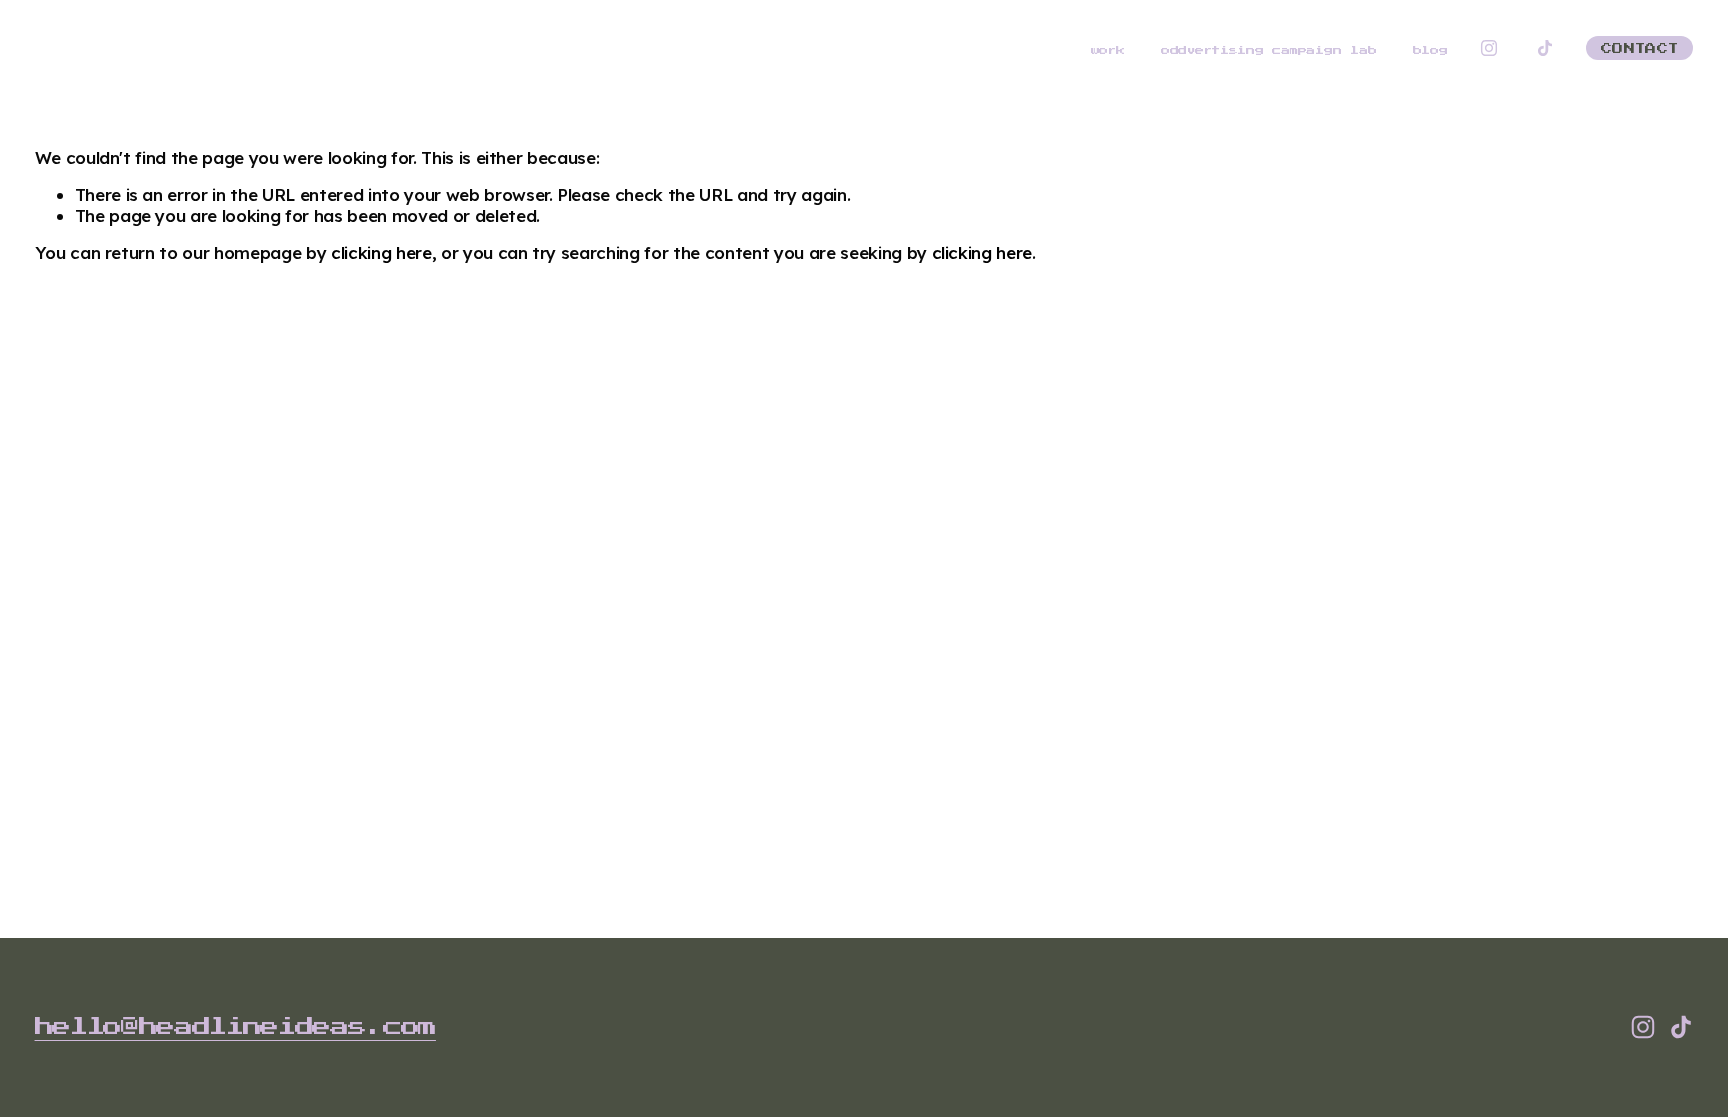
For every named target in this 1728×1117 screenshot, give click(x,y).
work (1108, 50)
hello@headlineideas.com (235, 1026)
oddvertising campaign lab (1268, 50)
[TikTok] (1545, 48)
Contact (1639, 48)
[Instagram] (1489, 48)
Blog (1430, 50)
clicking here (381, 252)
